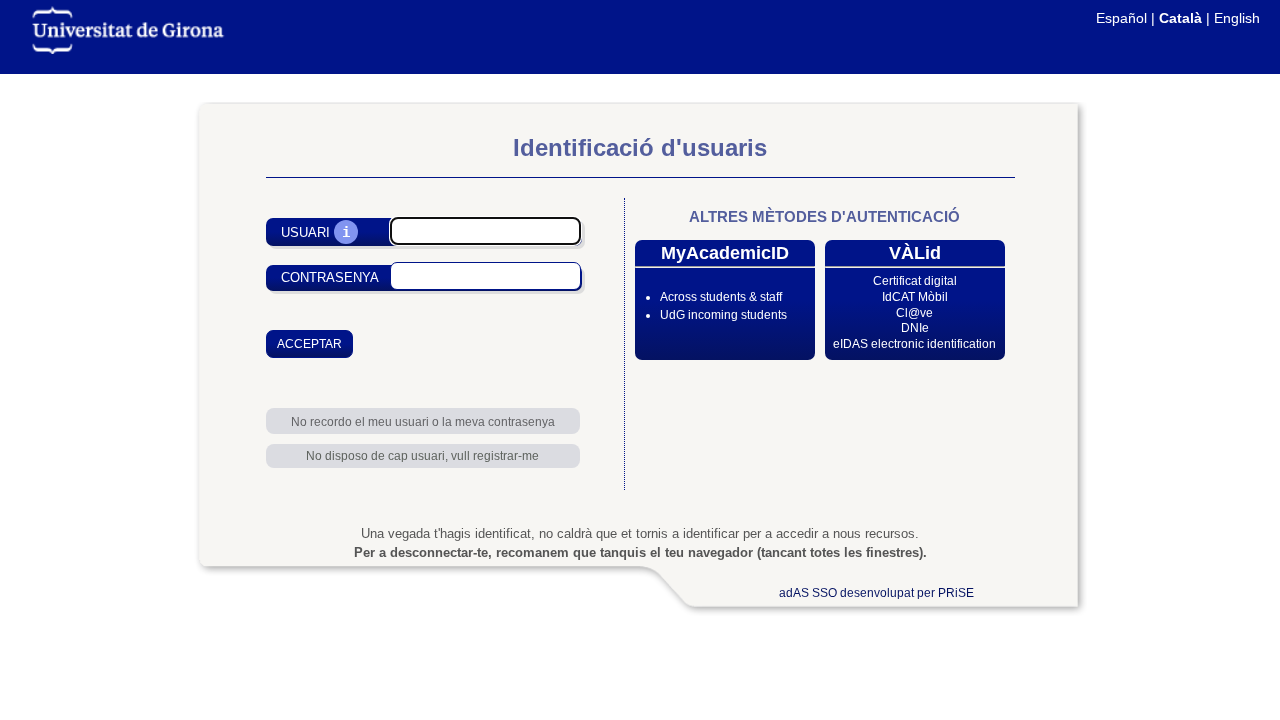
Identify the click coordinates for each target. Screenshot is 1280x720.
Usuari (305, 232)
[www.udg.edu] (128, 49)
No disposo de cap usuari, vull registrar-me (422, 456)
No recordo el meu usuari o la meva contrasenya (423, 422)
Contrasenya (330, 277)
